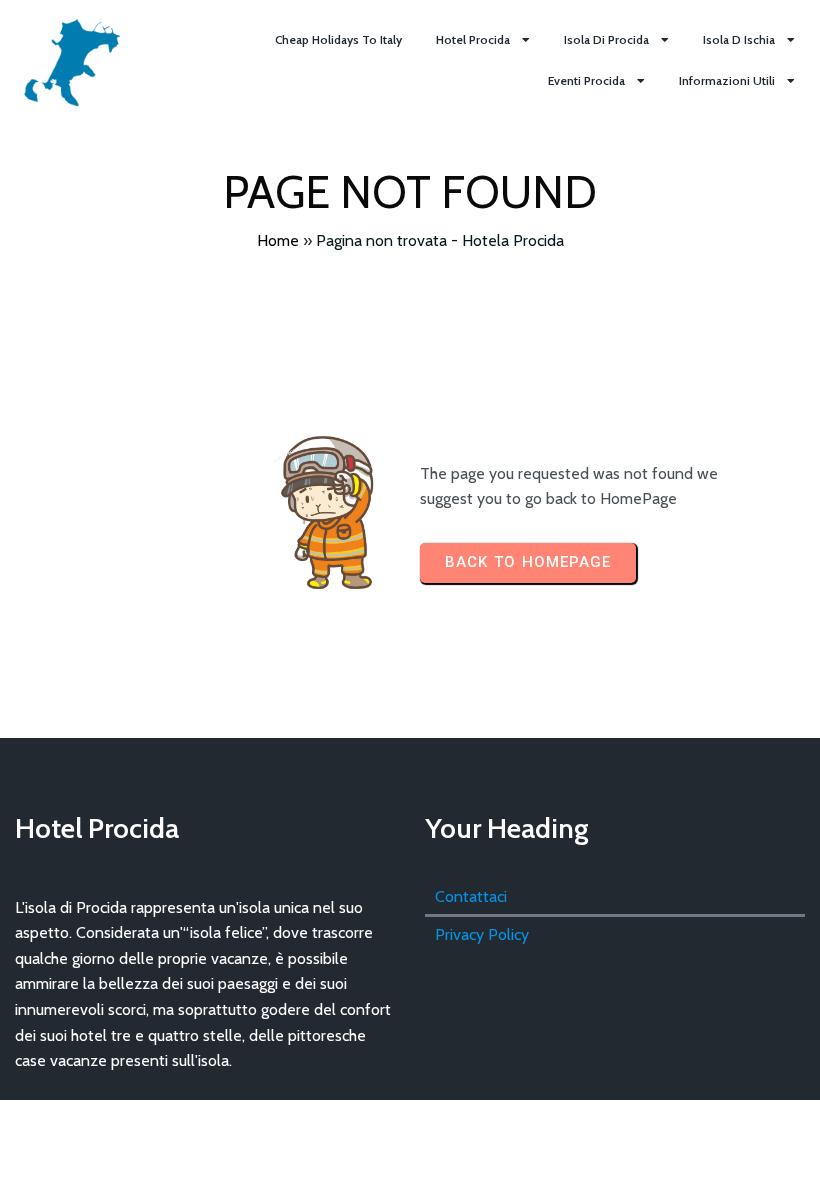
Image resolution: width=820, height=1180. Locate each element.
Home (278, 240)
